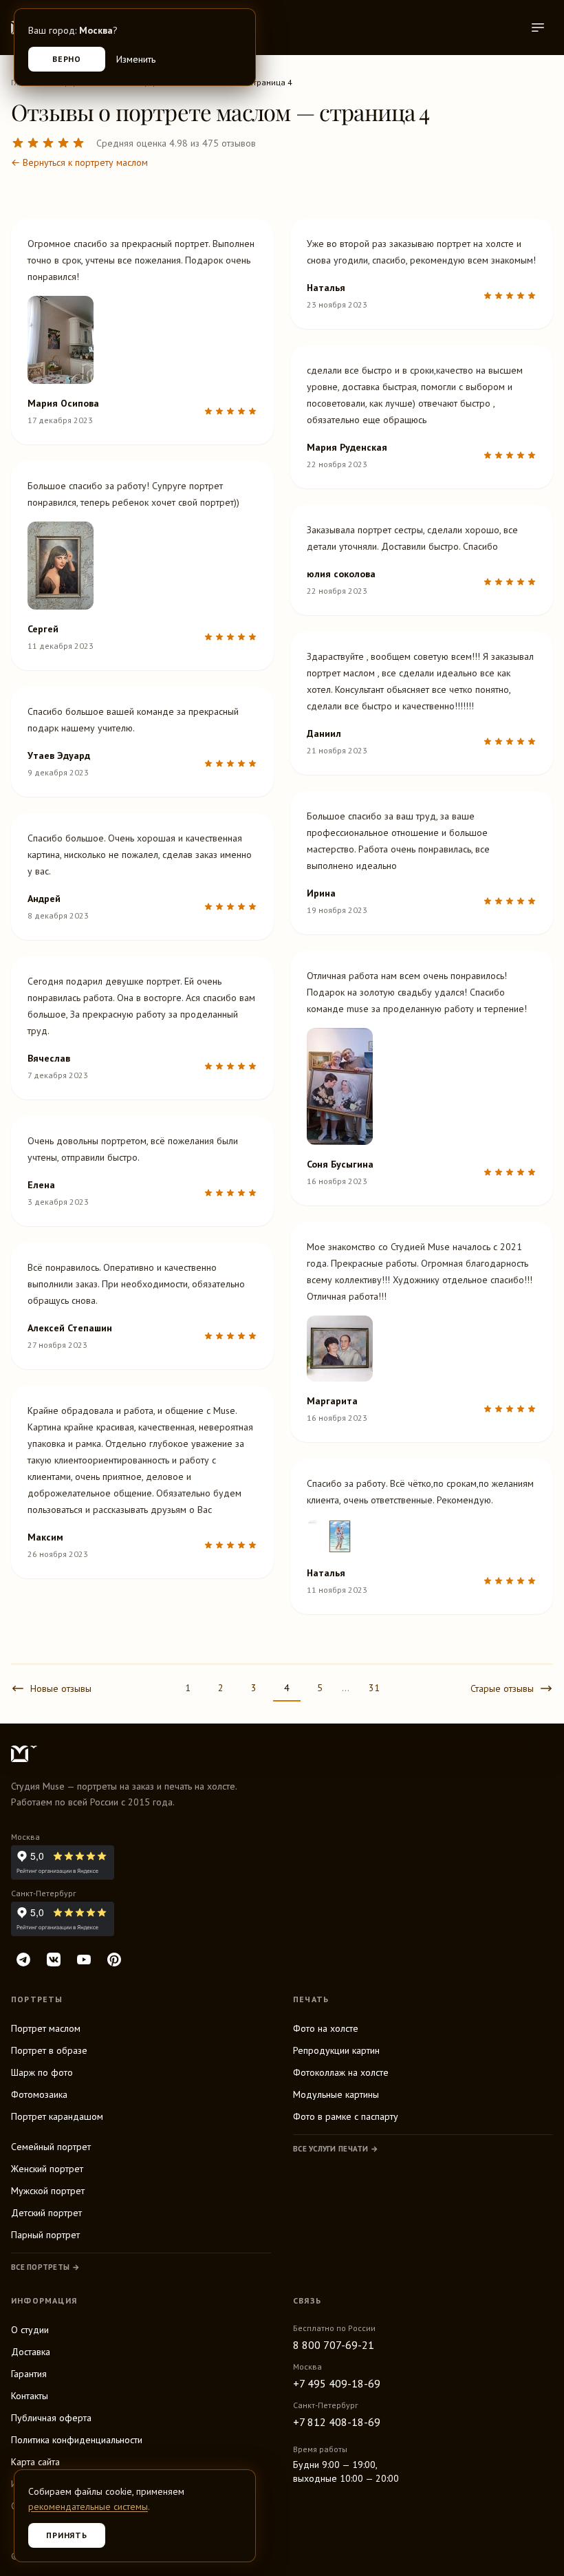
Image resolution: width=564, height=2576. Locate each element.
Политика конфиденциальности (77, 2440)
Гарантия (29, 2374)
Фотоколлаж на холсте (341, 2072)
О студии (30, 2330)
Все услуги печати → (336, 2149)
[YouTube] (84, 1960)
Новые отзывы (61, 1688)
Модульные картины (336, 2094)
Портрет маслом (46, 2028)
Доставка (31, 2352)
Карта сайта (35, 2462)
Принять (67, 2535)
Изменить (136, 59)
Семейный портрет (51, 2147)
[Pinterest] (114, 1960)
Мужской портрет (48, 2191)
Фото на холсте (326, 2028)
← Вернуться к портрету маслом (79, 162)
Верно (67, 59)
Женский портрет (47, 2169)
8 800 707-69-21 (334, 2345)
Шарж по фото (42, 2072)
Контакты (30, 2396)
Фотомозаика (39, 2094)
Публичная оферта (51, 2418)
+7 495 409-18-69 (337, 2383)
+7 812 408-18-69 (337, 2422)
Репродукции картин (336, 2050)
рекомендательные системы (88, 2507)
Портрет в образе (49, 2050)
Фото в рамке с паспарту (346, 2116)
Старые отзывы (502, 1688)
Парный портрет (45, 2235)
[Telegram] (23, 1960)
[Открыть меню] (538, 28)
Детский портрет (46, 2213)
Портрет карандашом (57, 2116)
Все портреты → (45, 2267)
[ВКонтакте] (54, 1960)
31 (374, 1688)
